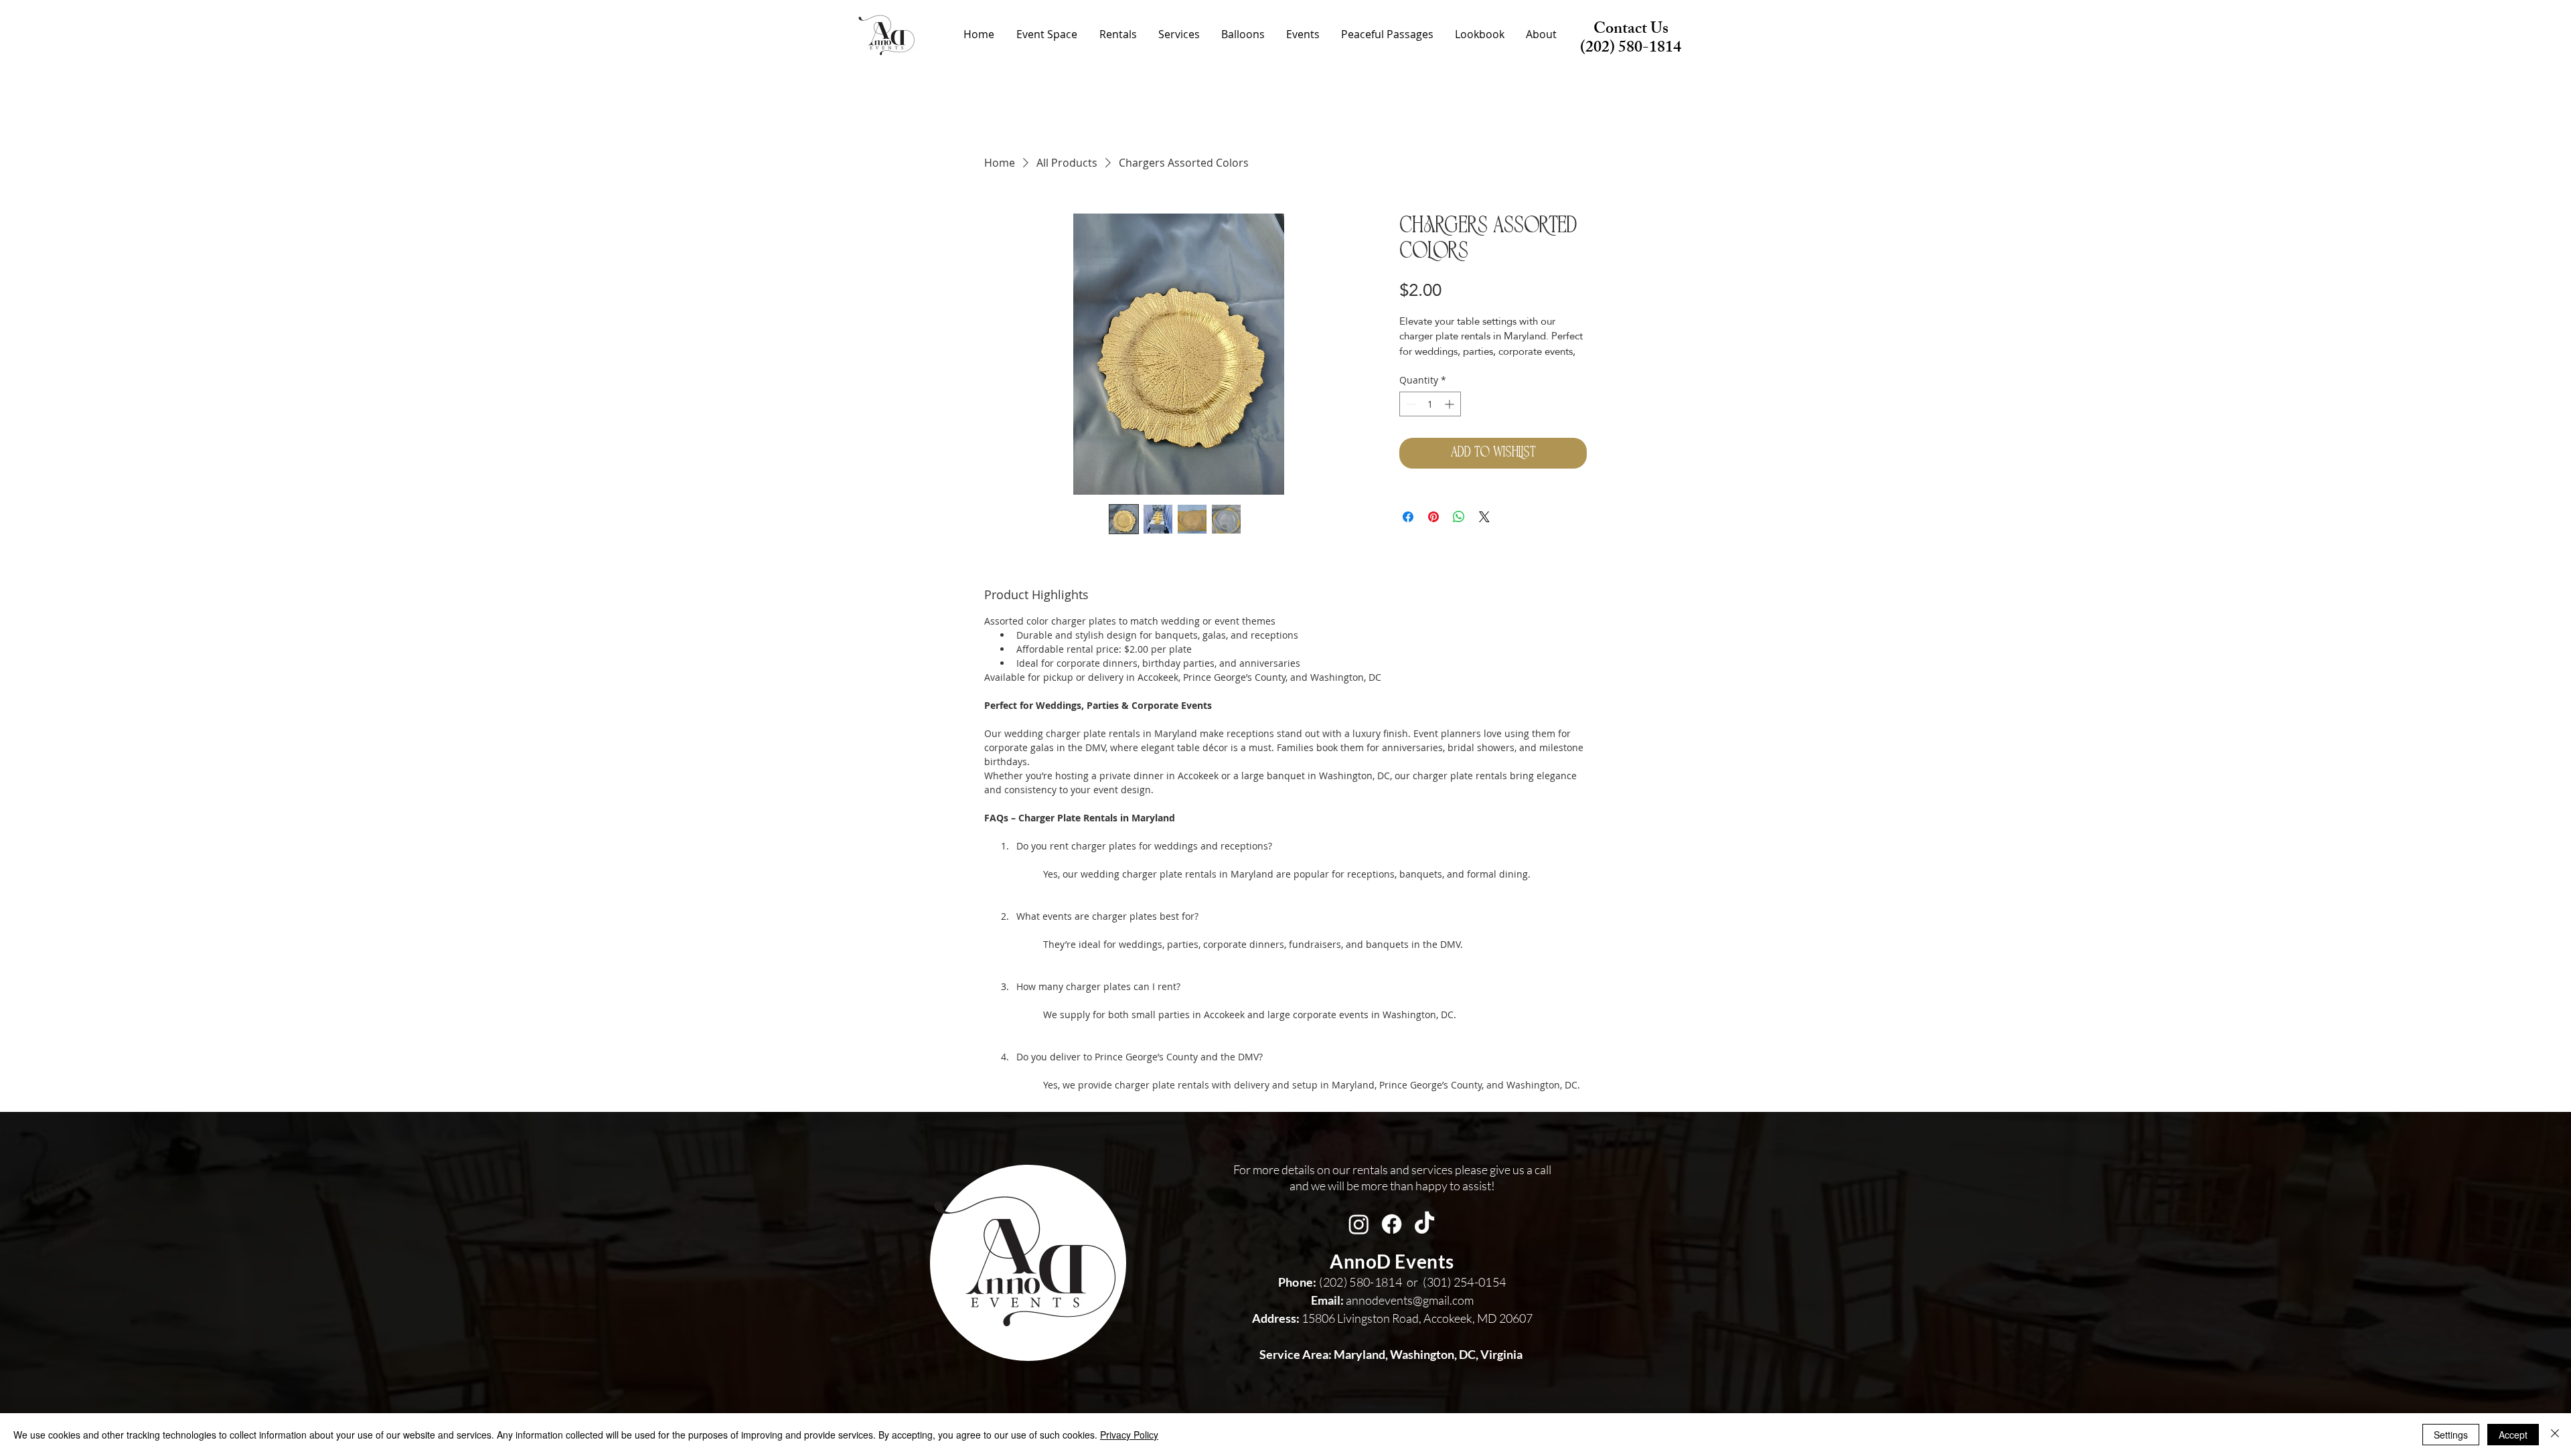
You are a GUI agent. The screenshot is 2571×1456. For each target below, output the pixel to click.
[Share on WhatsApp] (1459, 517)
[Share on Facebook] (1408, 517)
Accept (2513, 1435)
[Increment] (1451, 404)
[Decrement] (1410, 404)
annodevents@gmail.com (1392, 1300)
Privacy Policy (1129, 1435)
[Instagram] (1359, 1224)
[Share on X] (1484, 517)
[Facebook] (1392, 1224)
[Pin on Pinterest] (1433, 517)
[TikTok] (1424, 1224)
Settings (2451, 1435)
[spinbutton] (1430, 404)
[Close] (2555, 1435)
